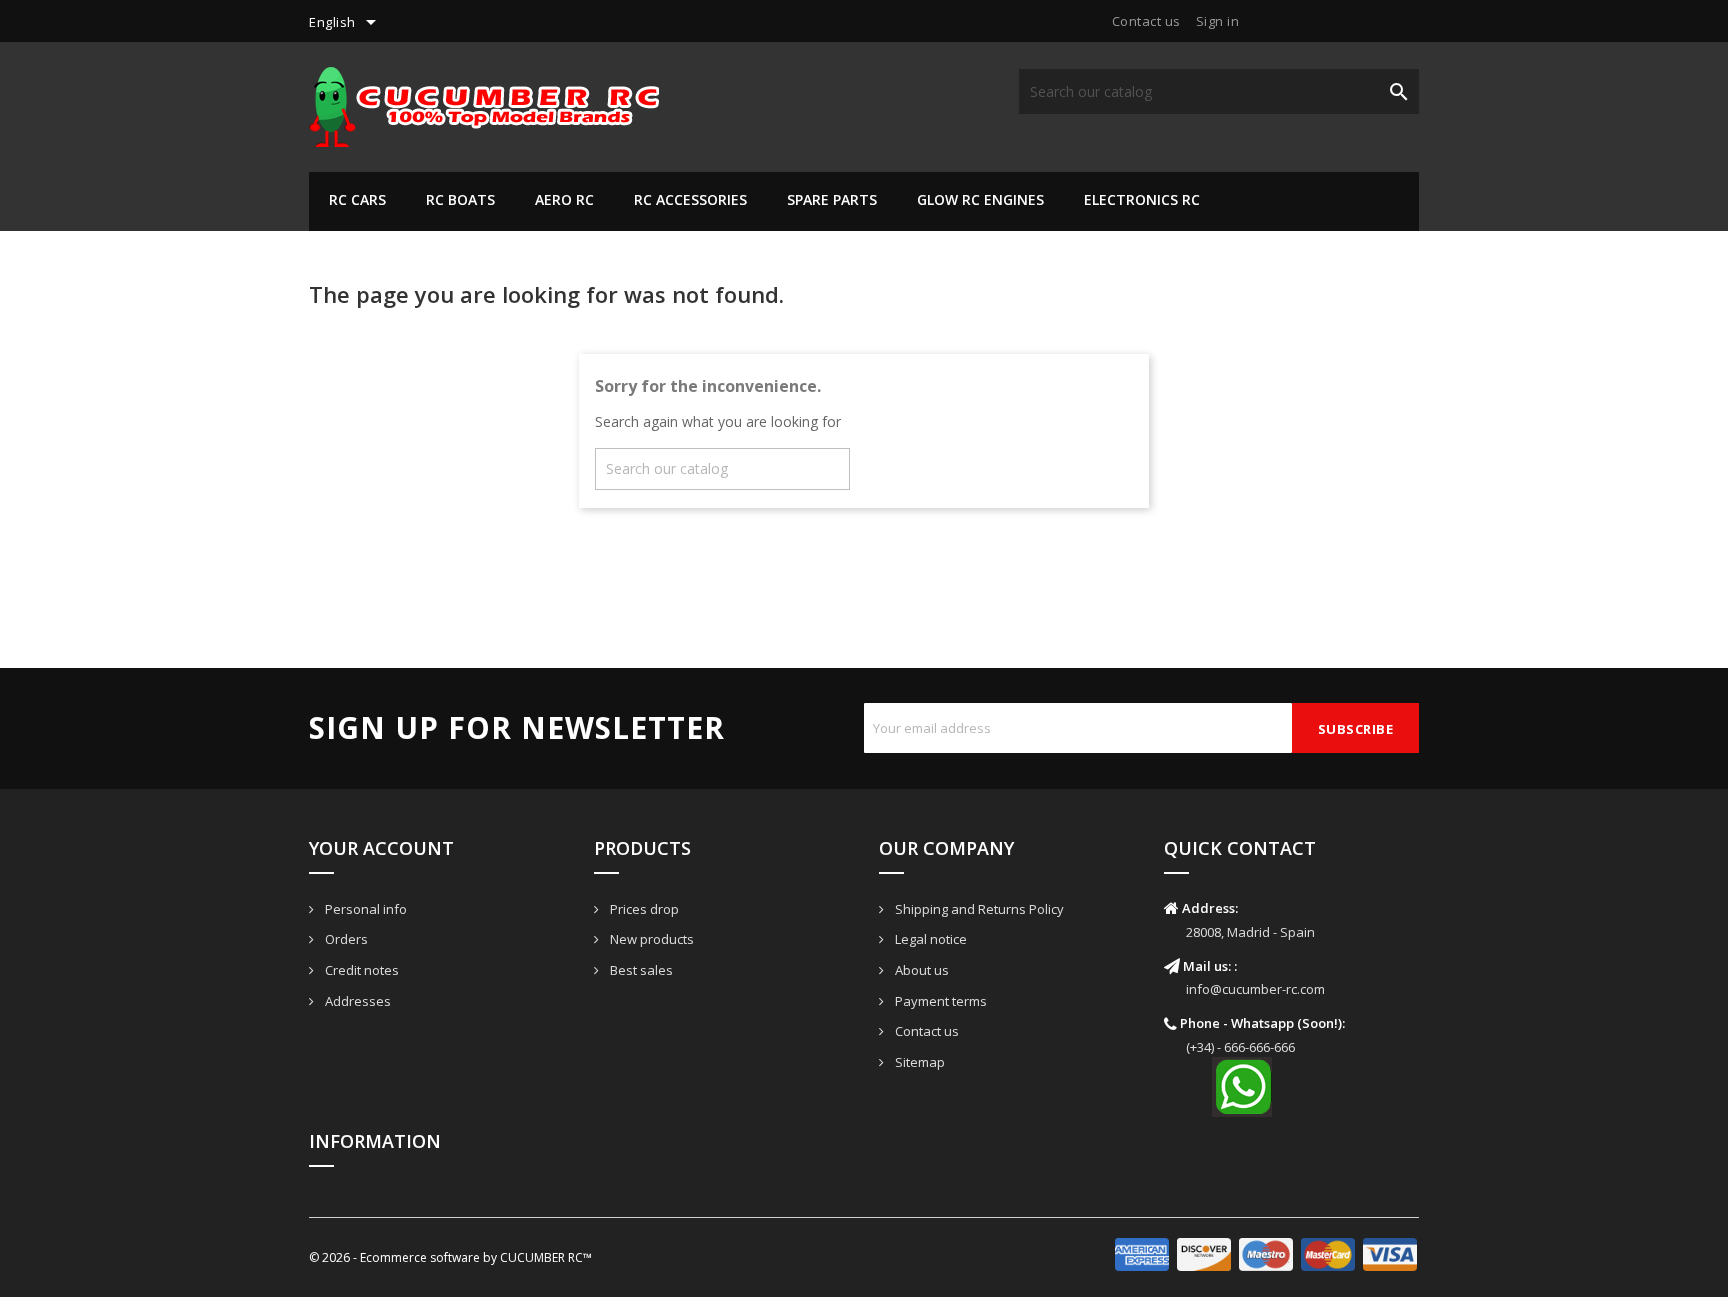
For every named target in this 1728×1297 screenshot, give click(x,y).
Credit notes (360, 970)
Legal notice (929, 939)
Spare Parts (832, 199)
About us (920, 970)
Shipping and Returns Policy (978, 909)
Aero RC (564, 199)
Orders (345, 939)
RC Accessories (690, 199)
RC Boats (460, 199)
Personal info (364, 909)
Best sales (640, 970)
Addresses (356, 1001)
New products (650, 939)
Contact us (1146, 21)
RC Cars (357, 199)
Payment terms (939, 1001)
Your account (381, 848)
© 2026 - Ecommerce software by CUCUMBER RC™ (450, 1257)
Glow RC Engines (980, 199)
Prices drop (643, 909)
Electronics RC (1142, 199)
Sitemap (918, 1062)
